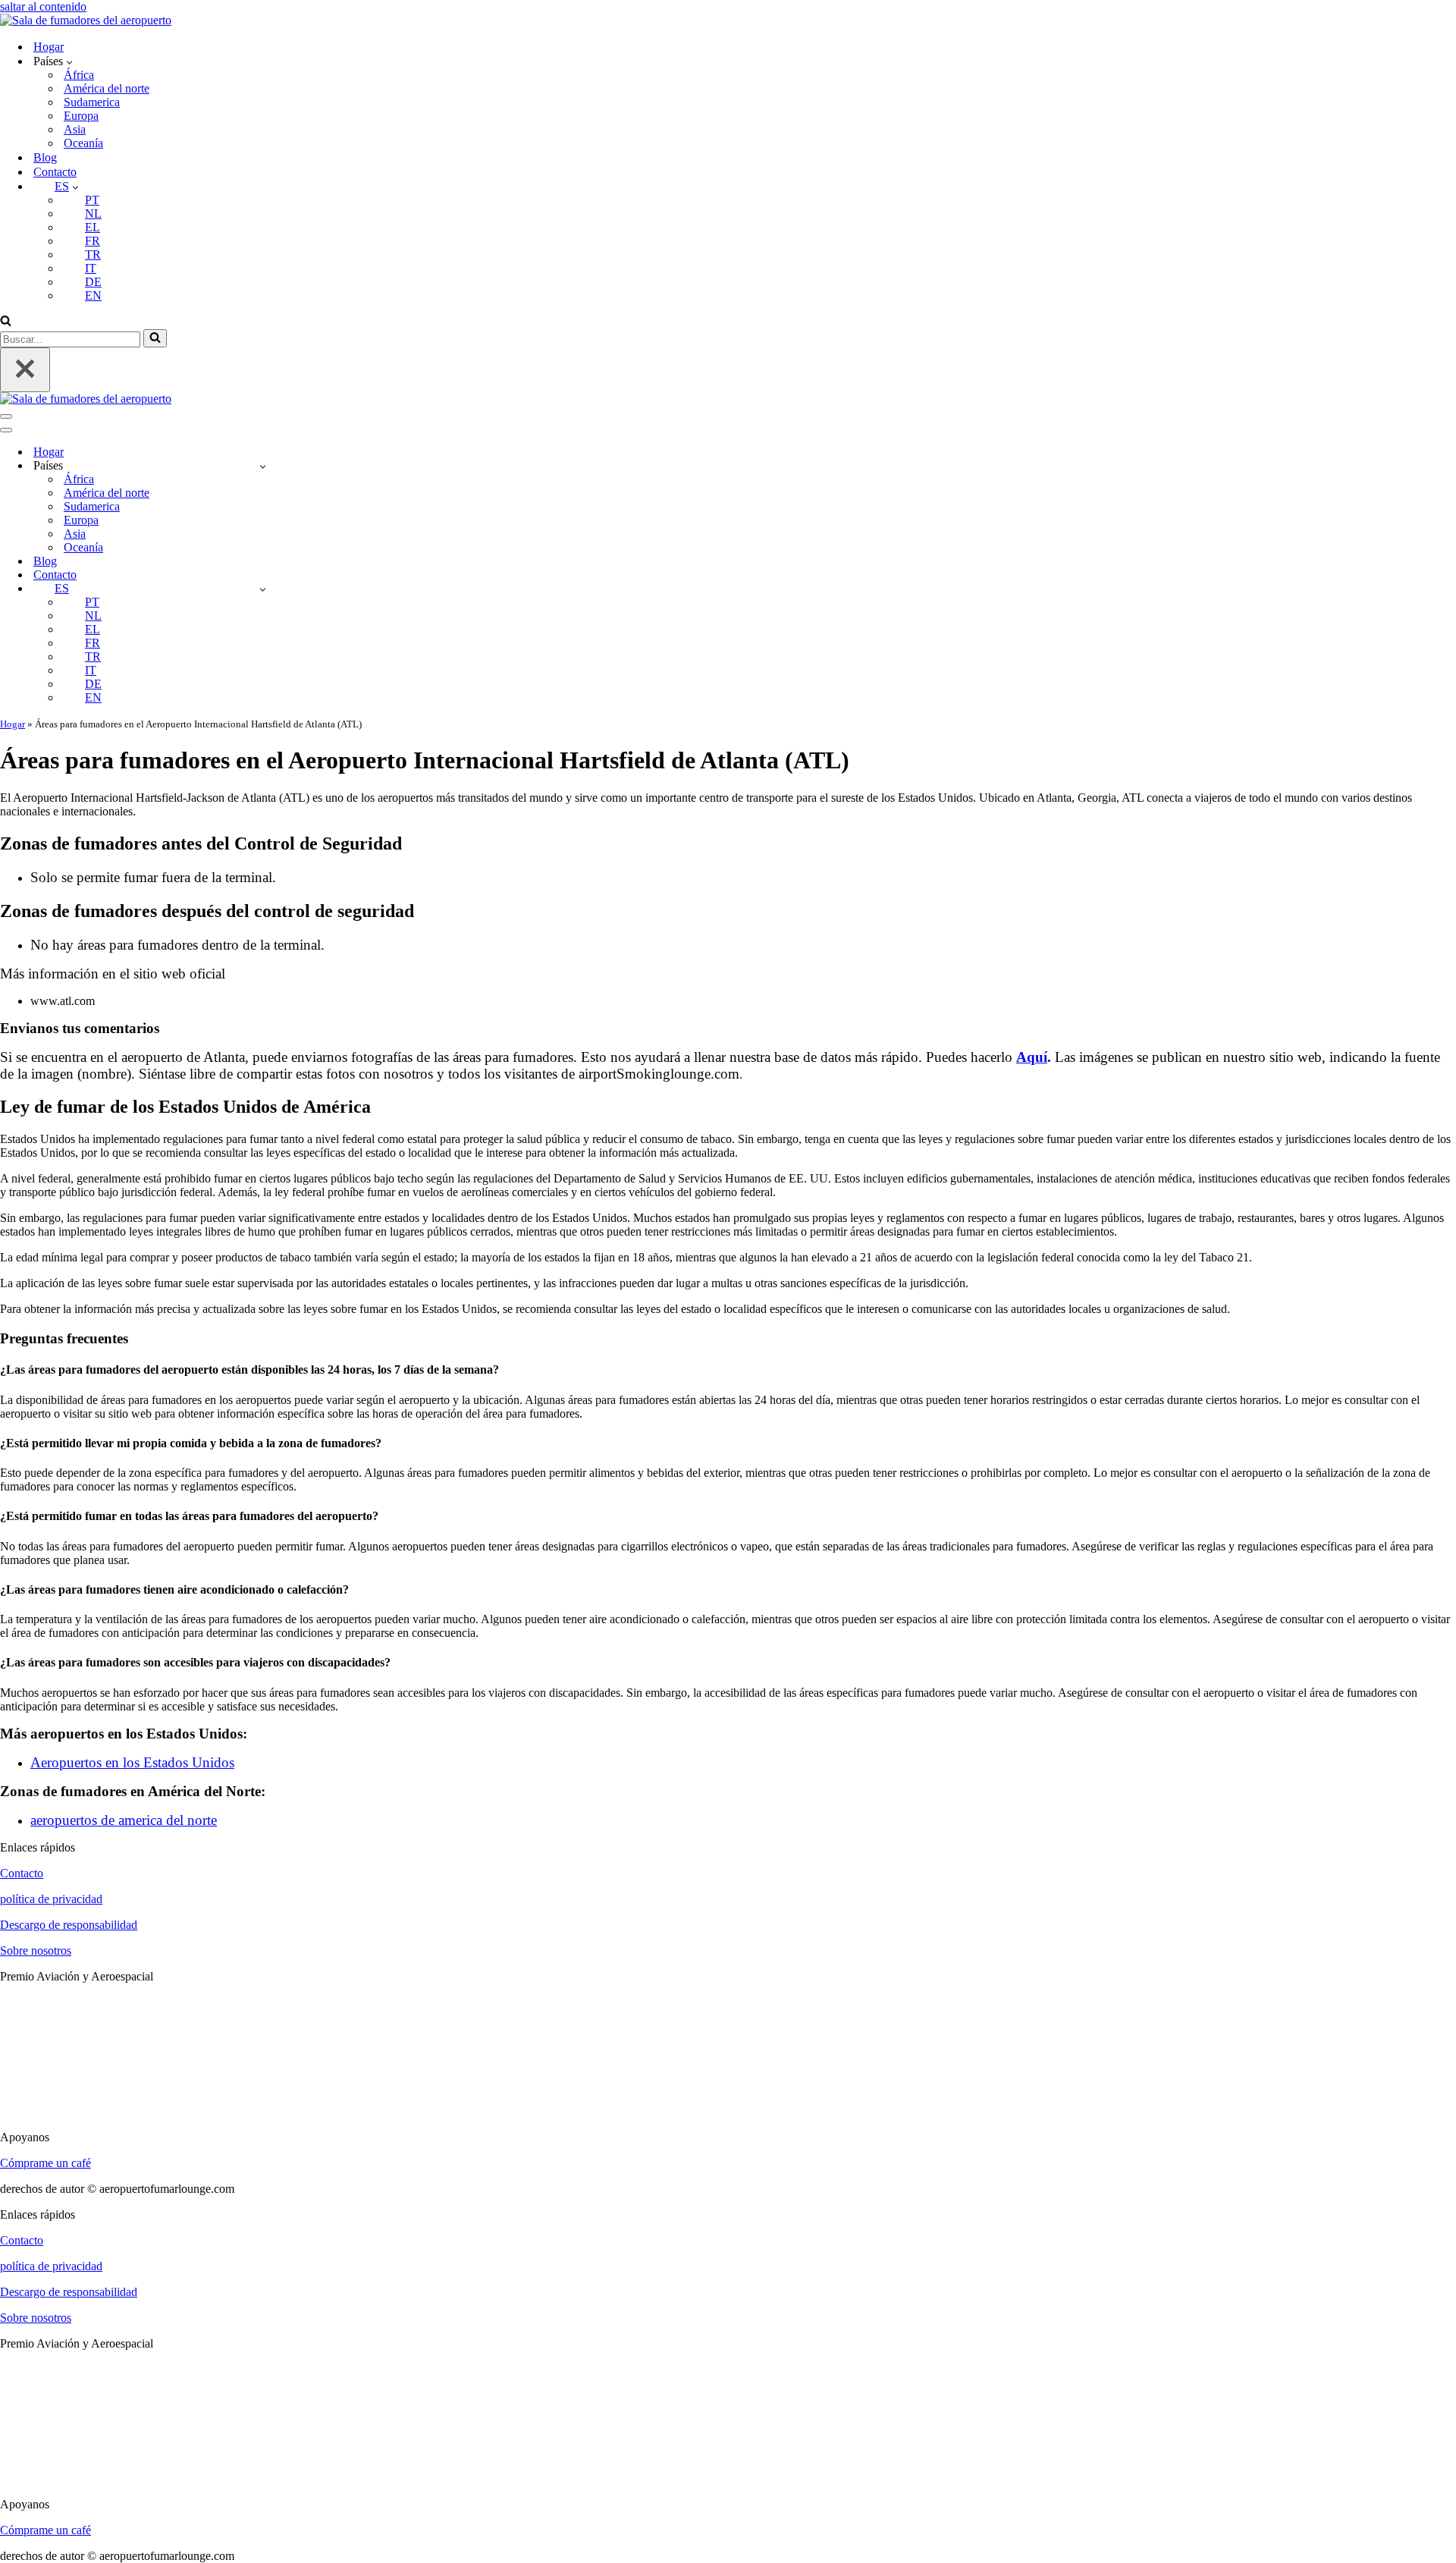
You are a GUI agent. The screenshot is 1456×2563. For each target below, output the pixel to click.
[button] (69, 61)
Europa (81, 116)
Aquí (1032, 1057)
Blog (45, 157)
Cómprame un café (45, 2163)
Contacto (55, 172)
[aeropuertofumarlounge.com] (86, 20)
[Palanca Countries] (263, 466)
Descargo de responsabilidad (69, 1925)
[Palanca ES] (263, 589)
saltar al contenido (43, 6)
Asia (75, 129)
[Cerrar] (25, 370)
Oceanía (83, 143)
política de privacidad (51, 1899)
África (79, 75)
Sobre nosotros (36, 1951)
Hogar (49, 47)
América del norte (107, 88)
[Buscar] (6, 322)
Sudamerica (92, 102)
